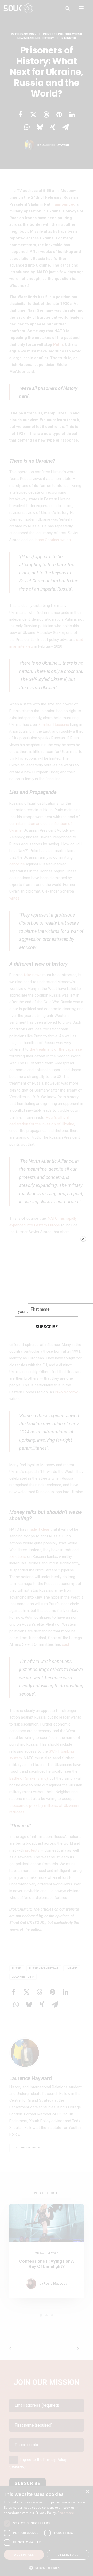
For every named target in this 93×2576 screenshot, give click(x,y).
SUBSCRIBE (47, 1327)
